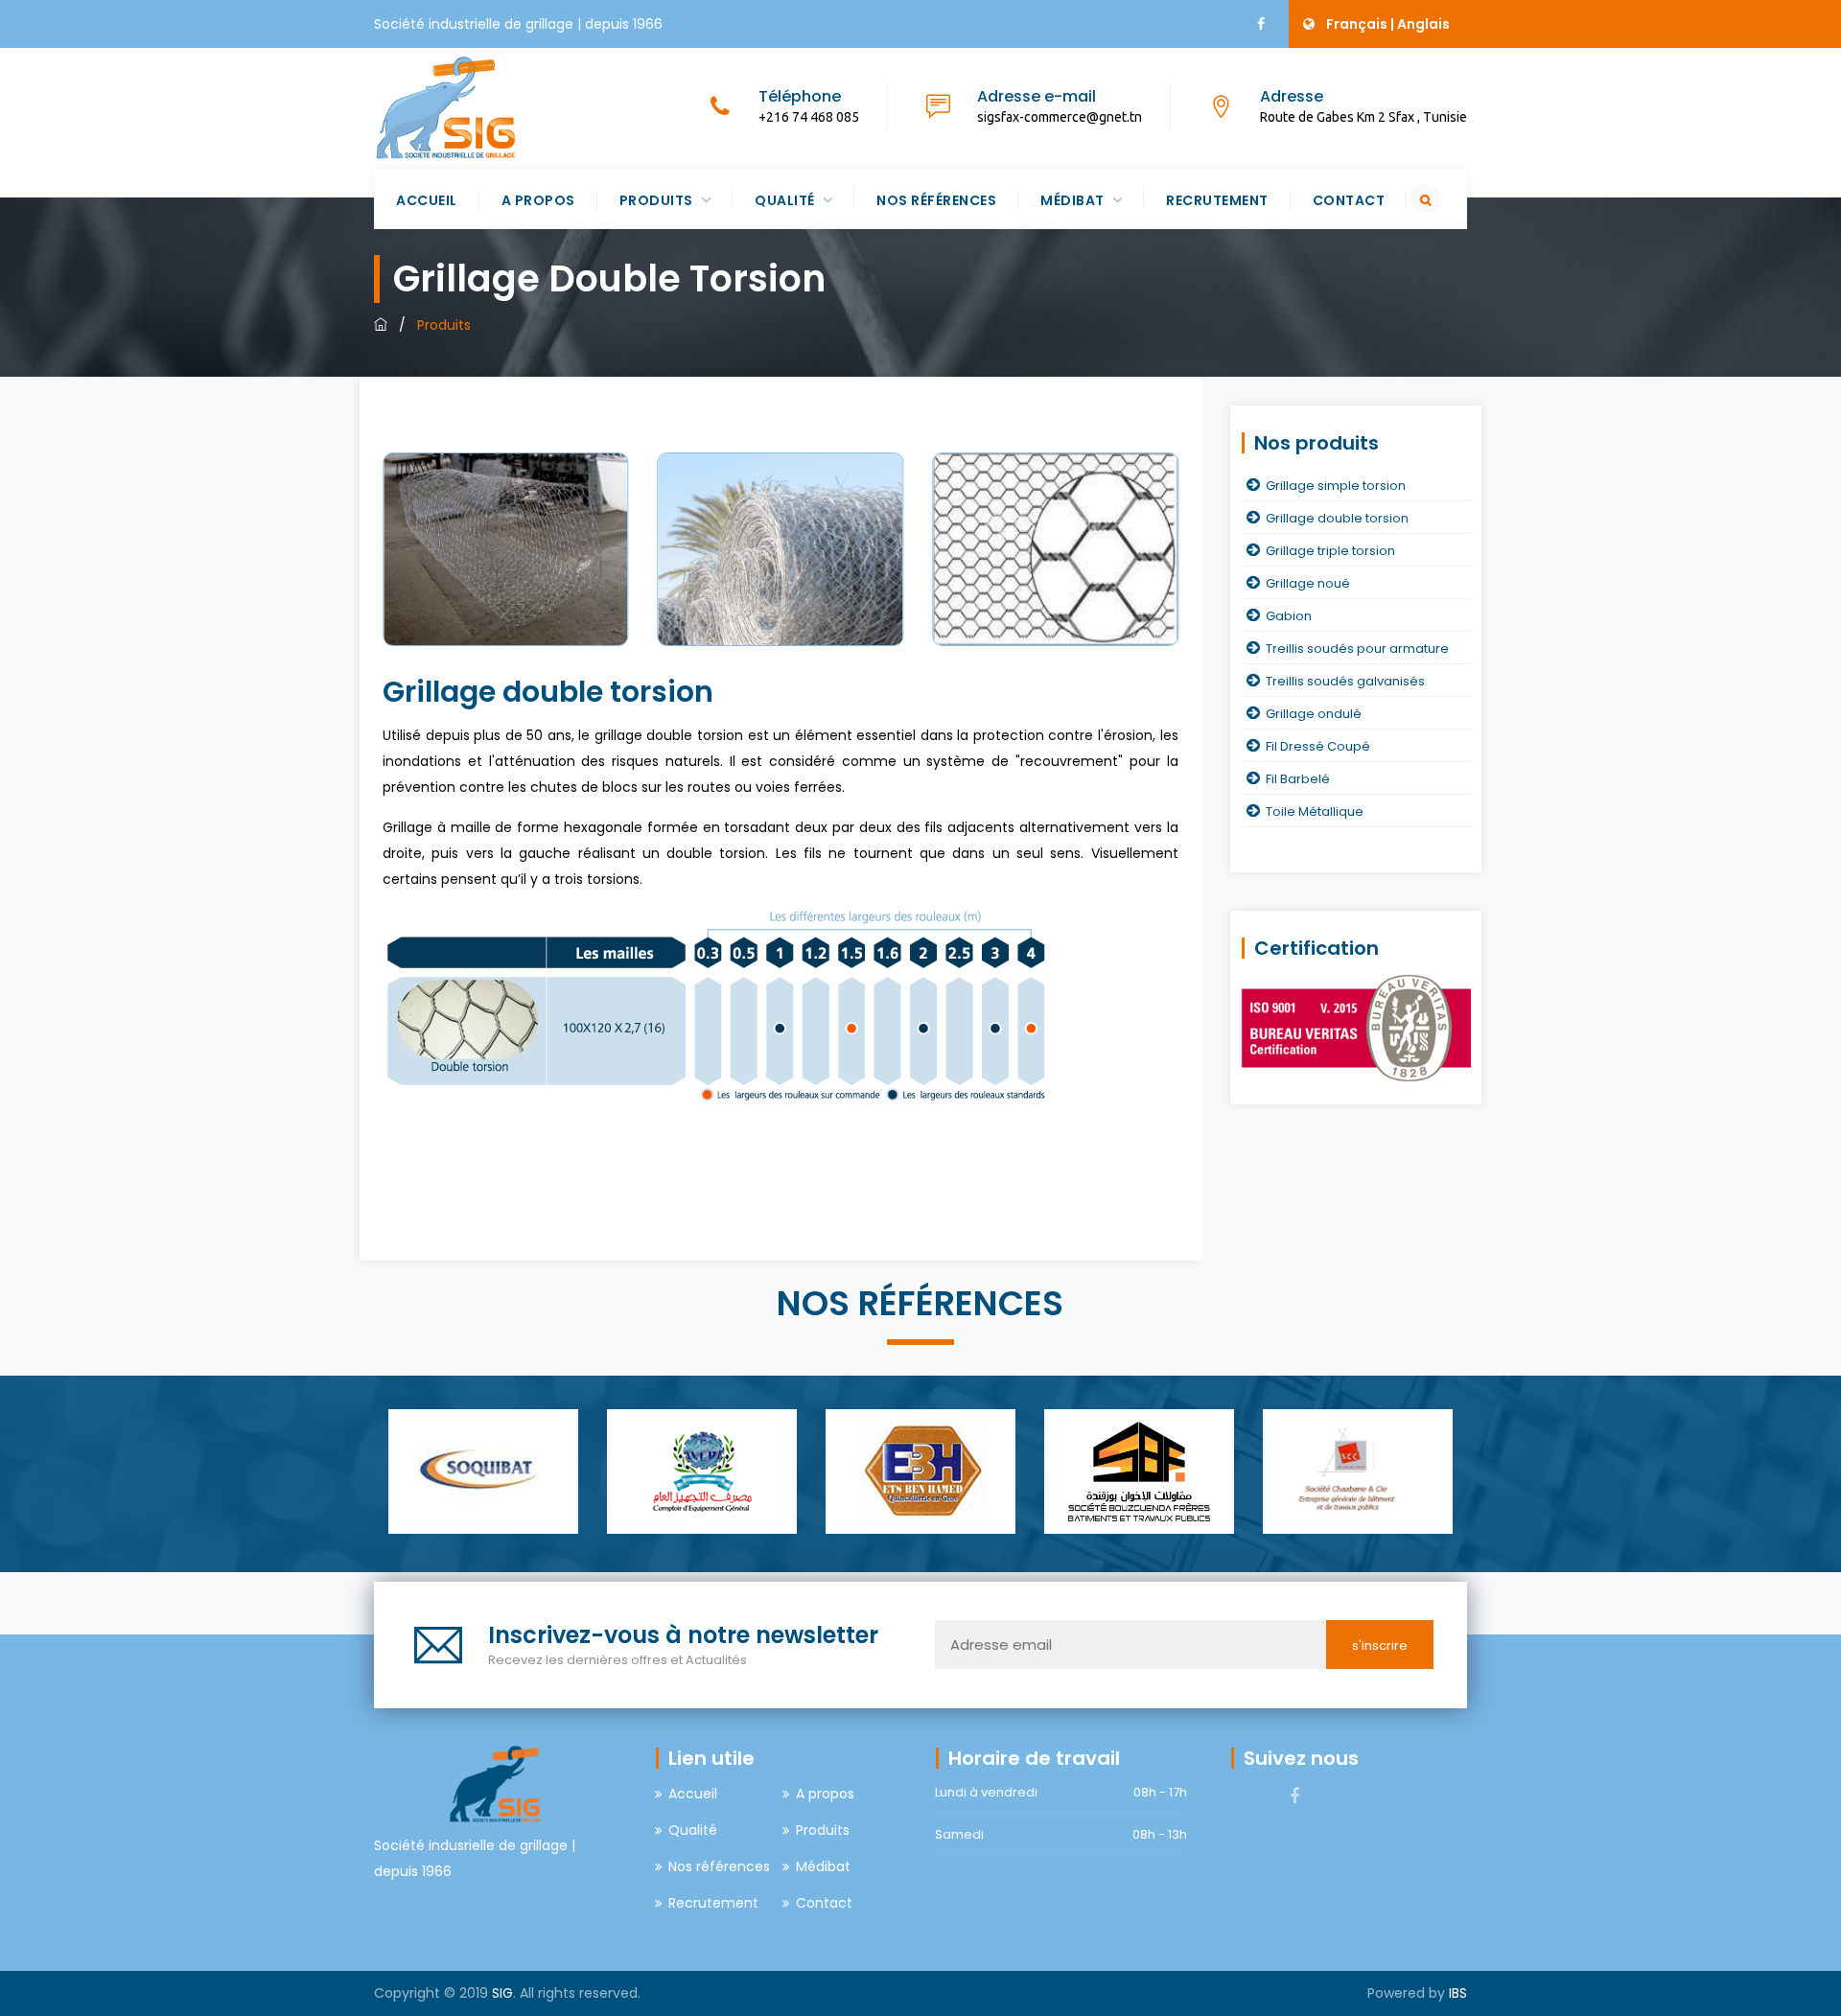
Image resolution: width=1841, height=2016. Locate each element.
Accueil (427, 200)
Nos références (936, 200)
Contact (1349, 200)
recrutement (1217, 200)
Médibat (1072, 200)
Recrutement (713, 1903)
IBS (1458, 1993)
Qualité (785, 200)
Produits (656, 200)
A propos (538, 200)
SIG (502, 1993)
